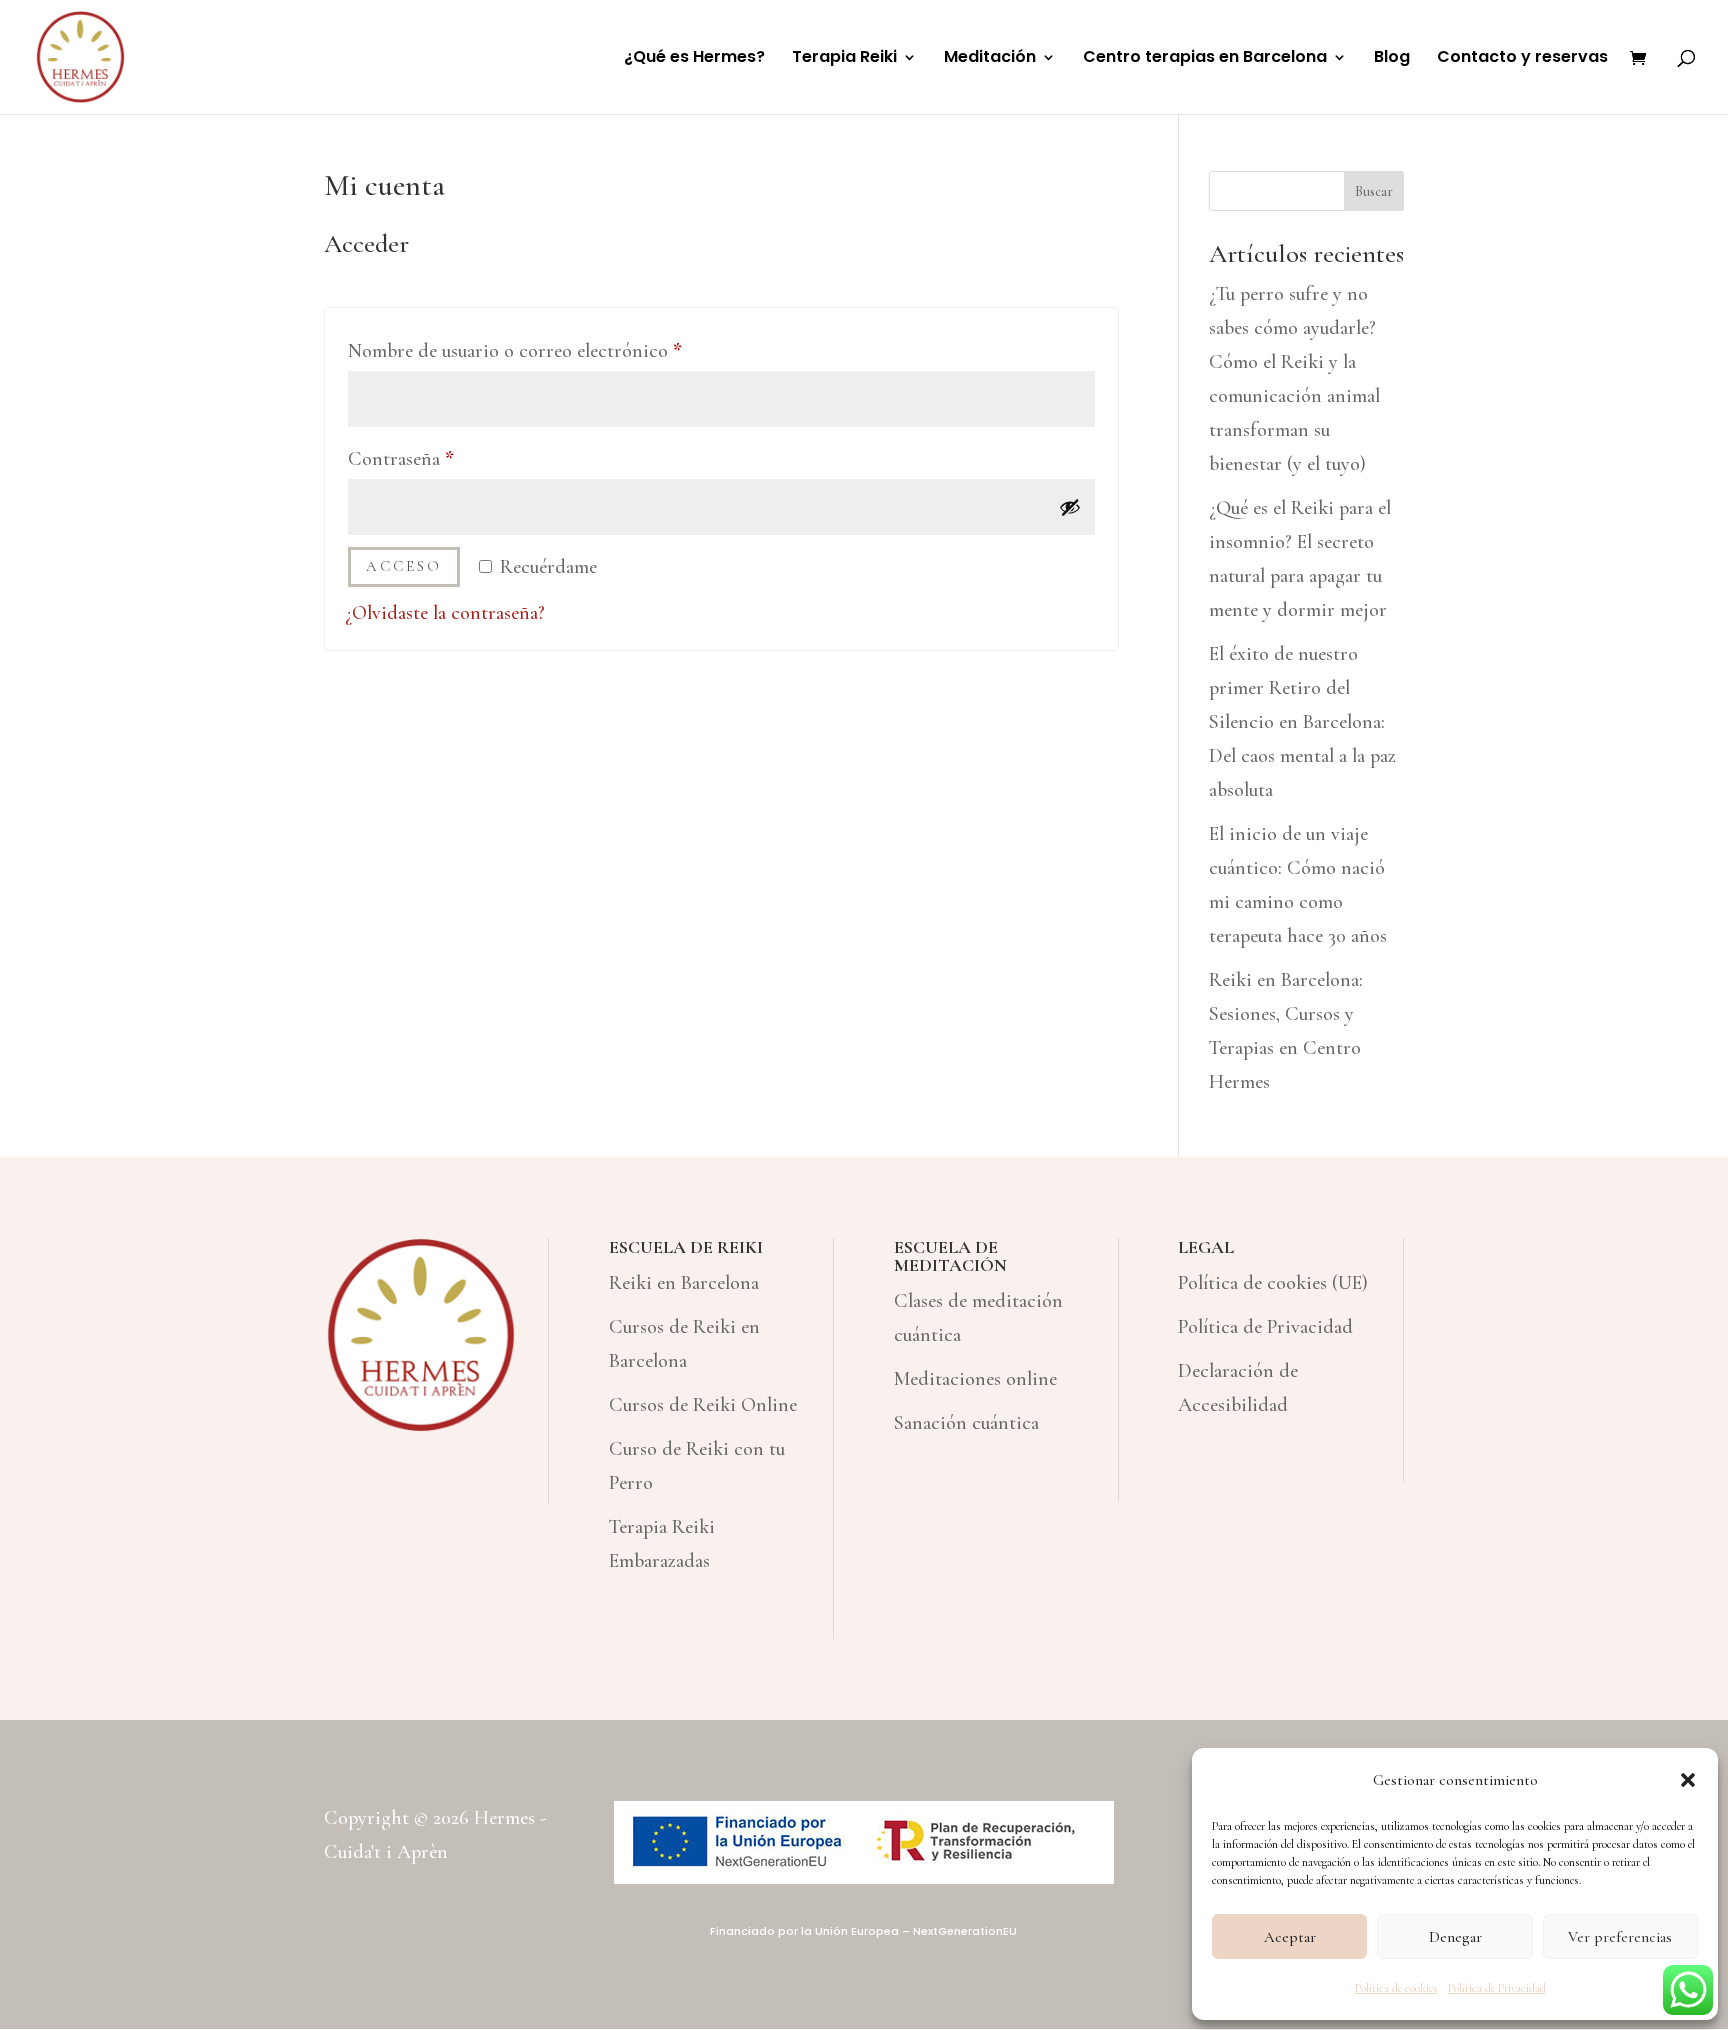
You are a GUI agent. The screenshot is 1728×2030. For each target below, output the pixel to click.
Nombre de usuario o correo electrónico (562, 350)
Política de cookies (1396, 1988)
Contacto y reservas (1522, 59)
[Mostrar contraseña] (1070, 507)
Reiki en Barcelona (684, 1283)
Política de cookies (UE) (1273, 1283)
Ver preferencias (1620, 1937)
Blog (1392, 59)
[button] (1688, 1780)
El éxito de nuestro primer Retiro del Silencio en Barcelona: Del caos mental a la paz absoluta (1302, 722)
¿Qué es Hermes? (694, 59)
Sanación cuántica (966, 1423)
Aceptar (1290, 1937)
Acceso (404, 566)
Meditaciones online (975, 1379)
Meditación (990, 59)
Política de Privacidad (1497, 1988)
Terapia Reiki (844, 59)
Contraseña (448, 458)
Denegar (1455, 1937)
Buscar (1374, 191)
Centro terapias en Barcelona (1205, 59)
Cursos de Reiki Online (703, 1405)
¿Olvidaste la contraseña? (445, 613)
